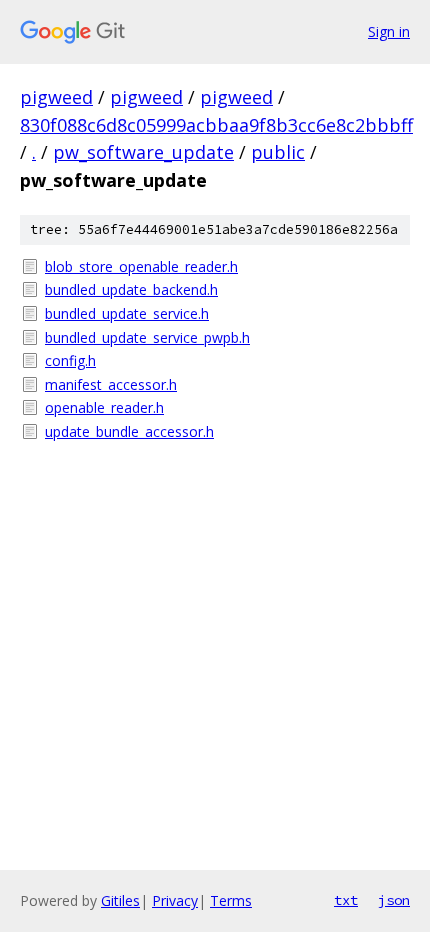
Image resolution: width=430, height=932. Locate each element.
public (278, 152)
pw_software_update (143, 152)
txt (346, 900)
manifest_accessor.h (111, 384)
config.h (70, 360)
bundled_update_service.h (127, 313)
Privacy (175, 900)
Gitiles (120, 900)
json (394, 900)
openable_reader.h (104, 407)
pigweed (56, 97)
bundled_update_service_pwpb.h (147, 337)
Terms (231, 900)
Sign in (389, 31)
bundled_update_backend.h (131, 289)
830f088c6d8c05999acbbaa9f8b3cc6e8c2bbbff (216, 125)
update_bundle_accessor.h (129, 431)
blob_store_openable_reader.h (141, 266)
